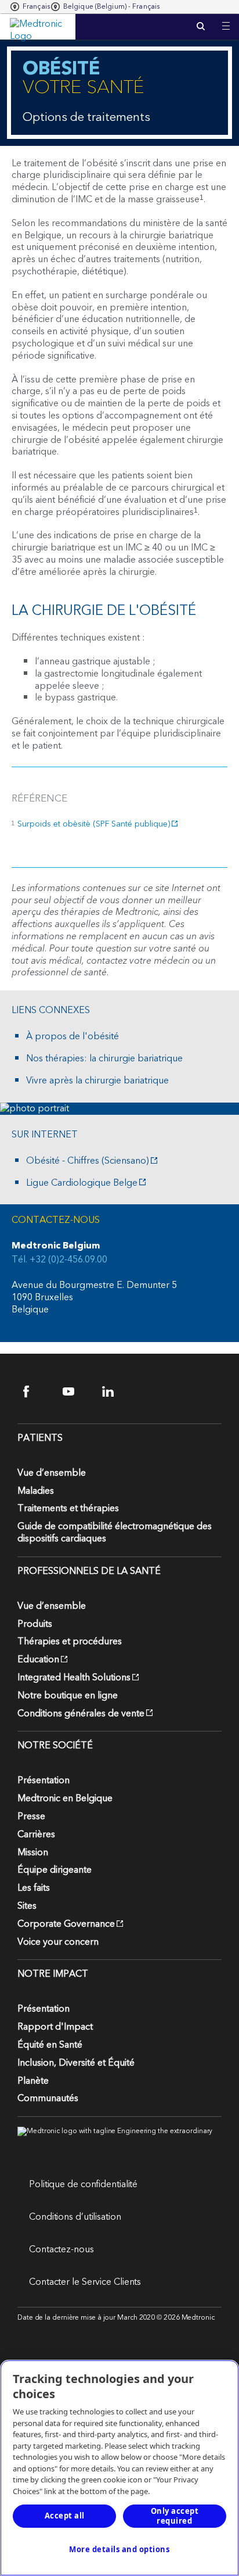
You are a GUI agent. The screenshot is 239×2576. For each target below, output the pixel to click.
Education (38, 1659)
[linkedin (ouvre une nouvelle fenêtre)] (115, 1392)
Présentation (44, 1780)
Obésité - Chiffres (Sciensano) (88, 1161)
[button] (226, 19)
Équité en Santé (50, 2045)
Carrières (36, 1834)
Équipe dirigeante (55, 1870)
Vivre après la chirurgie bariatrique (97, 1081)
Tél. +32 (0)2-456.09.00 (59, 1260)
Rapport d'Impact (55, 2027)
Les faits (34, 1888)
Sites (27, 1906)
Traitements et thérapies (68, 1508)
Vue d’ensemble (52, 1473)
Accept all (65, 2516)
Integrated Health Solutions (74, 1677)
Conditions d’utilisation (75, 2217)
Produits (35, 1624)
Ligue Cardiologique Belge (82, 1183)
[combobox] (30, 7)
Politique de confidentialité (83, 2184)
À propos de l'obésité (73, 1037)
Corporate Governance (66, 1924)
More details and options (119, 2549)
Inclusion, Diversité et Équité (76, 2063)
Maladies (36, 1491)
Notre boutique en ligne (68, 1695)
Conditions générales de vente (81, 1713)
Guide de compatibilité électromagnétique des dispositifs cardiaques (115, 1532)
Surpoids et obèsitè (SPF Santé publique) (94, 824)
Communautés (48, 2098)
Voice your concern (58, 1942)
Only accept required (175, 2516)
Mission (33, 1852)
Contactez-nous (61, 2249)
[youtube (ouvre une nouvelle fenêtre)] (76, 1392)
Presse (31, 1816)
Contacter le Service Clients (85, 2282)
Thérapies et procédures (70, 1641)
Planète (33, 2081)
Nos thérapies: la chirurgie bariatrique (104, 1059)
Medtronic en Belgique (65, 1798)
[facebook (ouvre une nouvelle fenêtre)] (36, 1392)
